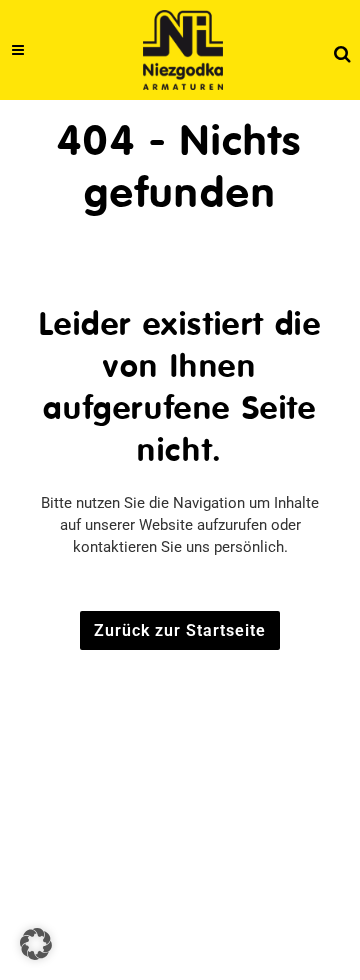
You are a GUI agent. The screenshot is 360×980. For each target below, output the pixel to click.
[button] (36, 944)
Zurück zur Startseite (180, 630)
